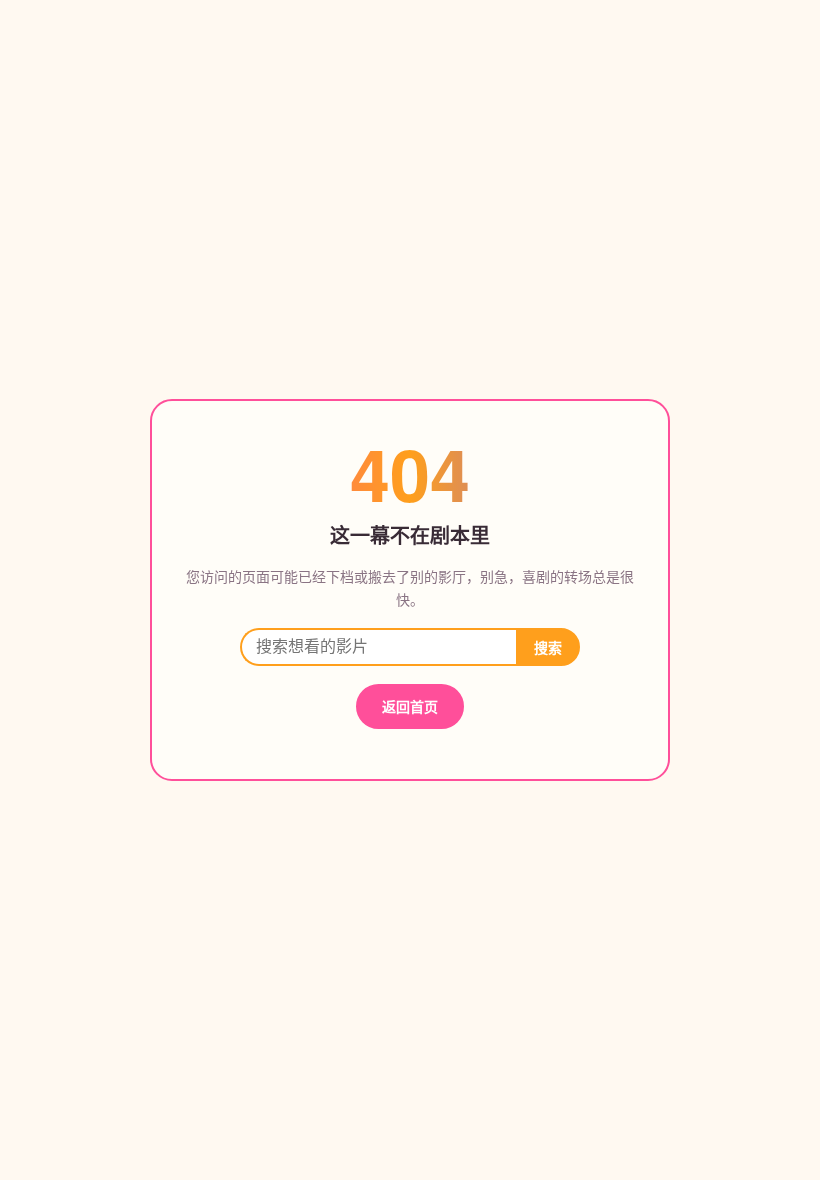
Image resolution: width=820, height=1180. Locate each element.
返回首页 (410, 706)
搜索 (548, 648)
